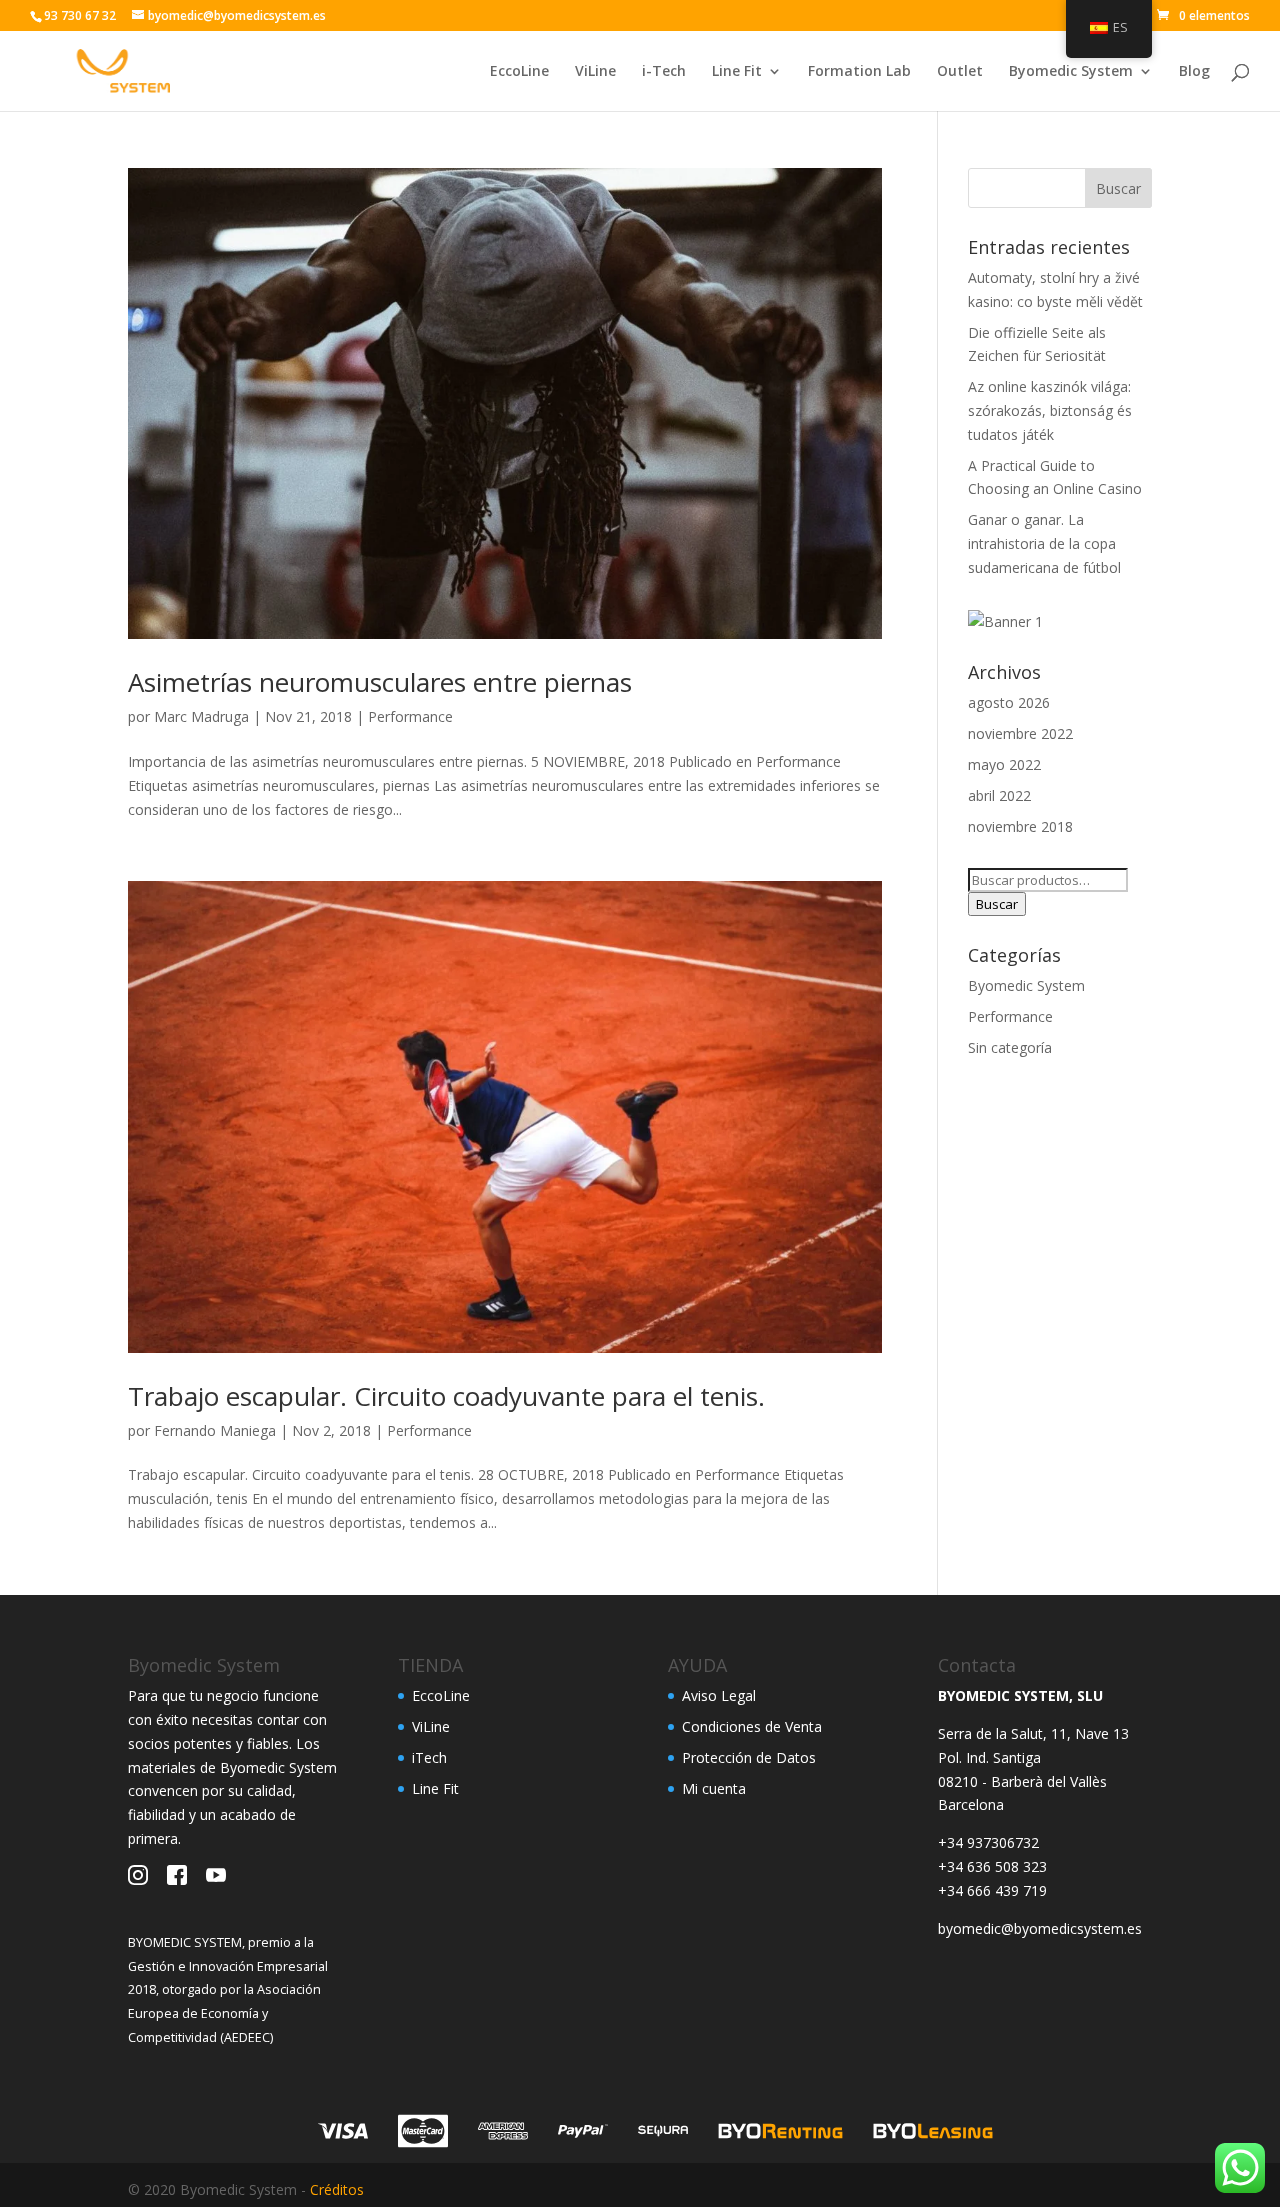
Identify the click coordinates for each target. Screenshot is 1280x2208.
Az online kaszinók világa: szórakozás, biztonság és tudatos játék (1050, 410)
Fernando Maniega (215, 1430)
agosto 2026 (1009, 702)
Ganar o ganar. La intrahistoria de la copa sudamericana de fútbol (1044, 543)
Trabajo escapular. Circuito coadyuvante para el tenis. (446, 1396)
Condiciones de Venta (752, 1726)
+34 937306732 (988, 1842)
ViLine (595, 72)
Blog (1194, 72)
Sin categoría (1010, 1047)
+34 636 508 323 (992, 1866)
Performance (410, 716)
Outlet (960, 72)
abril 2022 (999, 795)
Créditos (337, 2189)
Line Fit (737, 72)
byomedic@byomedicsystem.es (1040, 1928)
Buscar (997, 904)
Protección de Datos (749, 1757)
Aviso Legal (719, 1695)
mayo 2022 (1004, 764)
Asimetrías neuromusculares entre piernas (380, 682)
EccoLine (519, 72)
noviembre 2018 (1020, 826)
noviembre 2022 (1020, 733)
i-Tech (664, 72)
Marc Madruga (201, 716)
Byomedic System (1071, 72)
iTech (429, 1757)
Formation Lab (859, 72)
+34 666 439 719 (992, 1890)
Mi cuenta (714, 1788)
